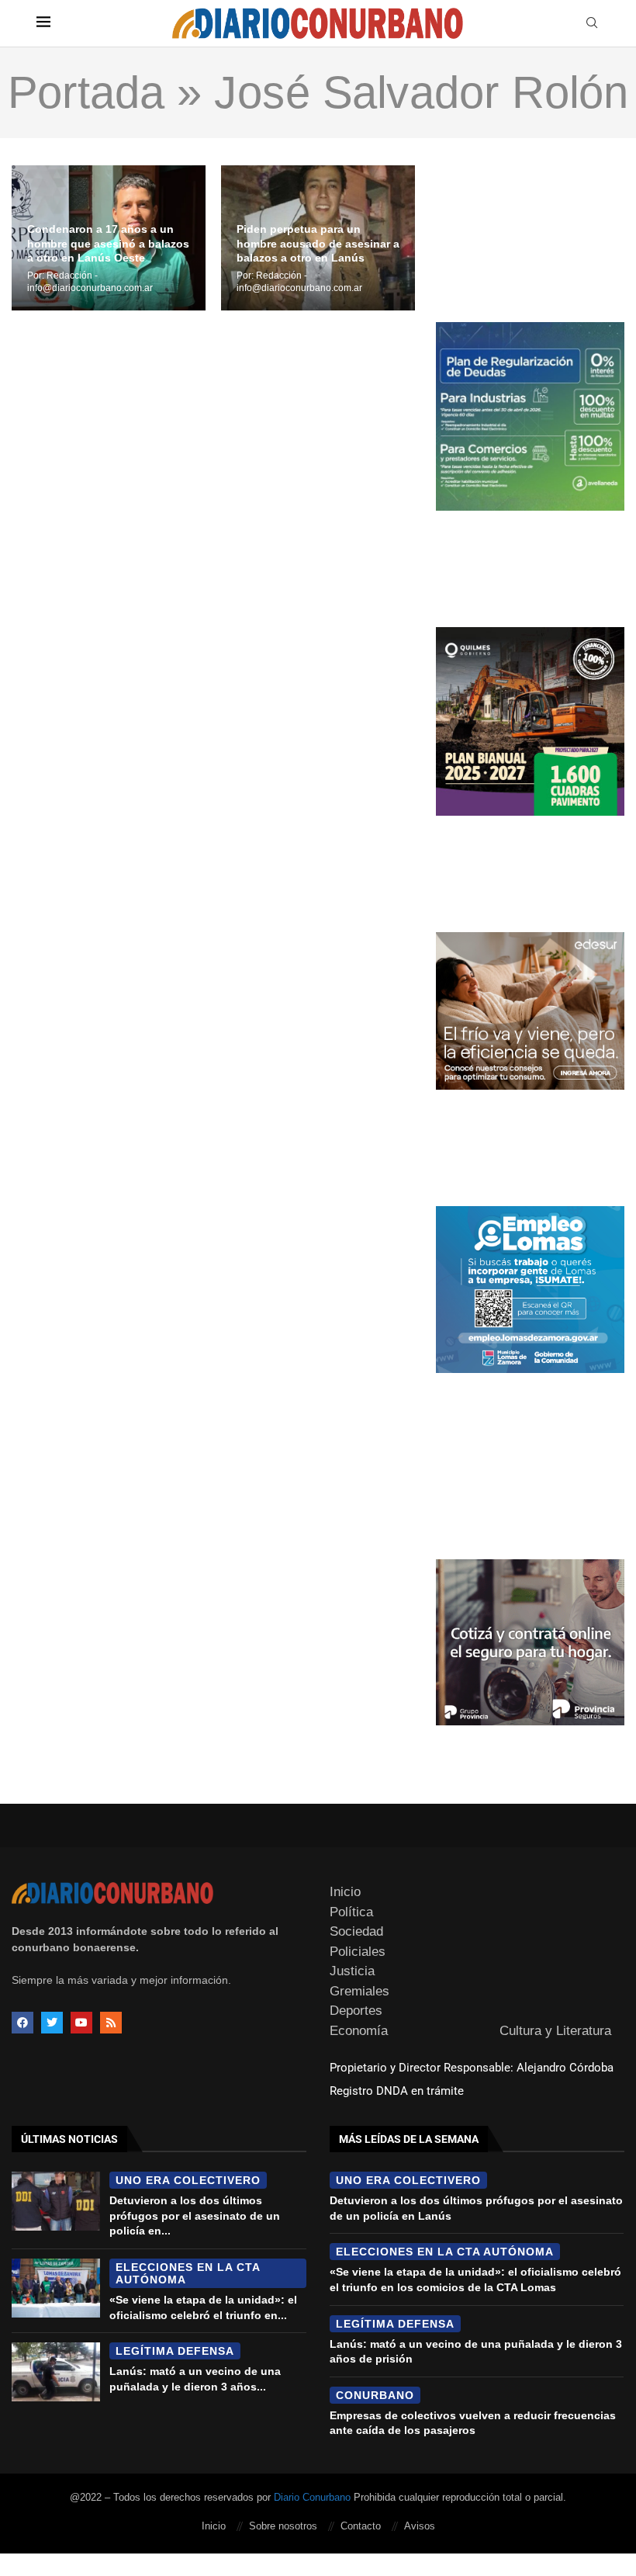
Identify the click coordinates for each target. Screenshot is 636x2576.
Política (351, 1912)
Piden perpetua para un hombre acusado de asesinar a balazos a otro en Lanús (318, 244)
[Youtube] (81, 2023)
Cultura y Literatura (555, 2031)
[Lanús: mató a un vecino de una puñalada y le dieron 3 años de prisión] (56, 2372)
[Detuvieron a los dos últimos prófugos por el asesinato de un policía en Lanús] (56, 2201)
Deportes (356, 2011)
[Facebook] (22, 2023)
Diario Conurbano (312, 2497)
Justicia (352, 1971)
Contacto (361, 2526)
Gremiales (359, 1991)
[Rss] (111, 2023)
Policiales (358, 1952)
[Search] (592, 23)
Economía (359, 2031)
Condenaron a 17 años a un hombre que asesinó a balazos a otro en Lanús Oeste (108, 244)
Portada (86, 92)
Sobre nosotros (283, 2526)
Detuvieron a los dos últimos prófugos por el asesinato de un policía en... (195, 2215)
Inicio (345, 1892)
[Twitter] (52, 2023)
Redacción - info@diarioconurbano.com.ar (90, 282)
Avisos (420, 2526)
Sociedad (356, 1931)
